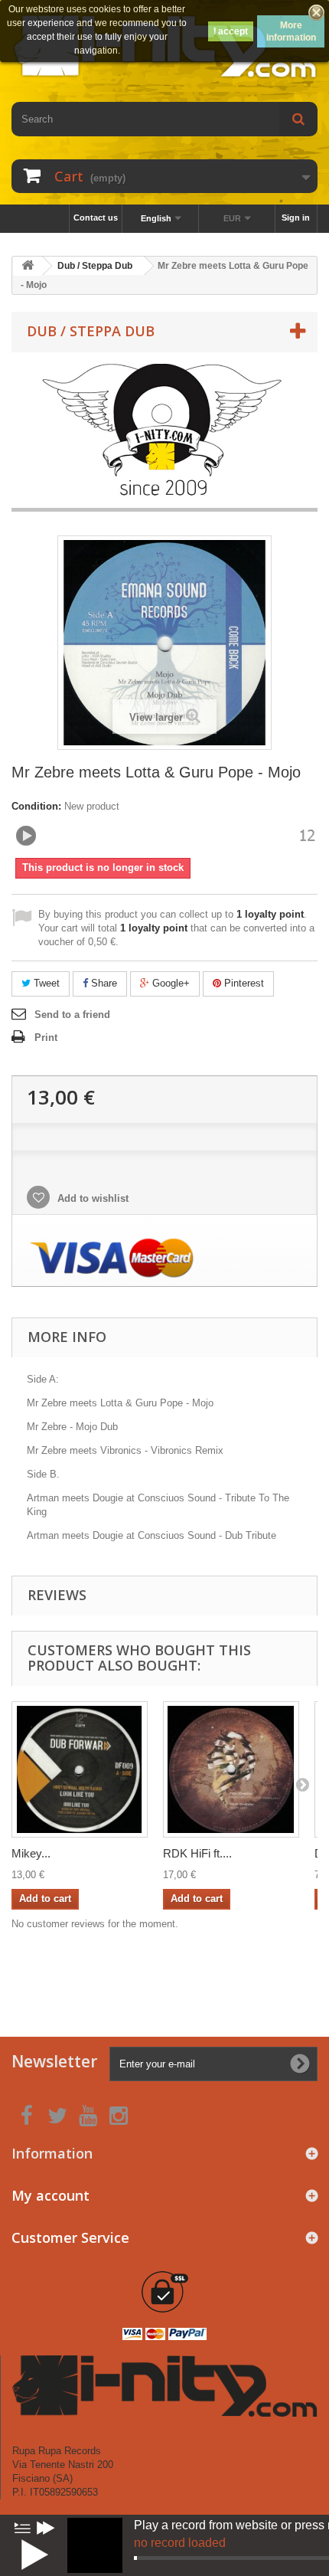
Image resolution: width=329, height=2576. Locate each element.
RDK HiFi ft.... (197, 1853)
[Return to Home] (28, 266)
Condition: (36, 806)
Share (103, 983)
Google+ (169, 983)
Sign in (296, 218)
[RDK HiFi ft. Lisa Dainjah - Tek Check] (231, 1769)
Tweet (45, 983)
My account (50, 2195)
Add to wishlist (91, 1198)
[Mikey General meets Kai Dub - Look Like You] (80, 1769)
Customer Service (70, 2237)
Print (46, 1038)
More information (291, 31)
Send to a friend (72, 1015)
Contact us (96, 218)
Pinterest (243, 983)
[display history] (22, 2528)
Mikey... (31, 1853)
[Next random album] (46, 2528)
